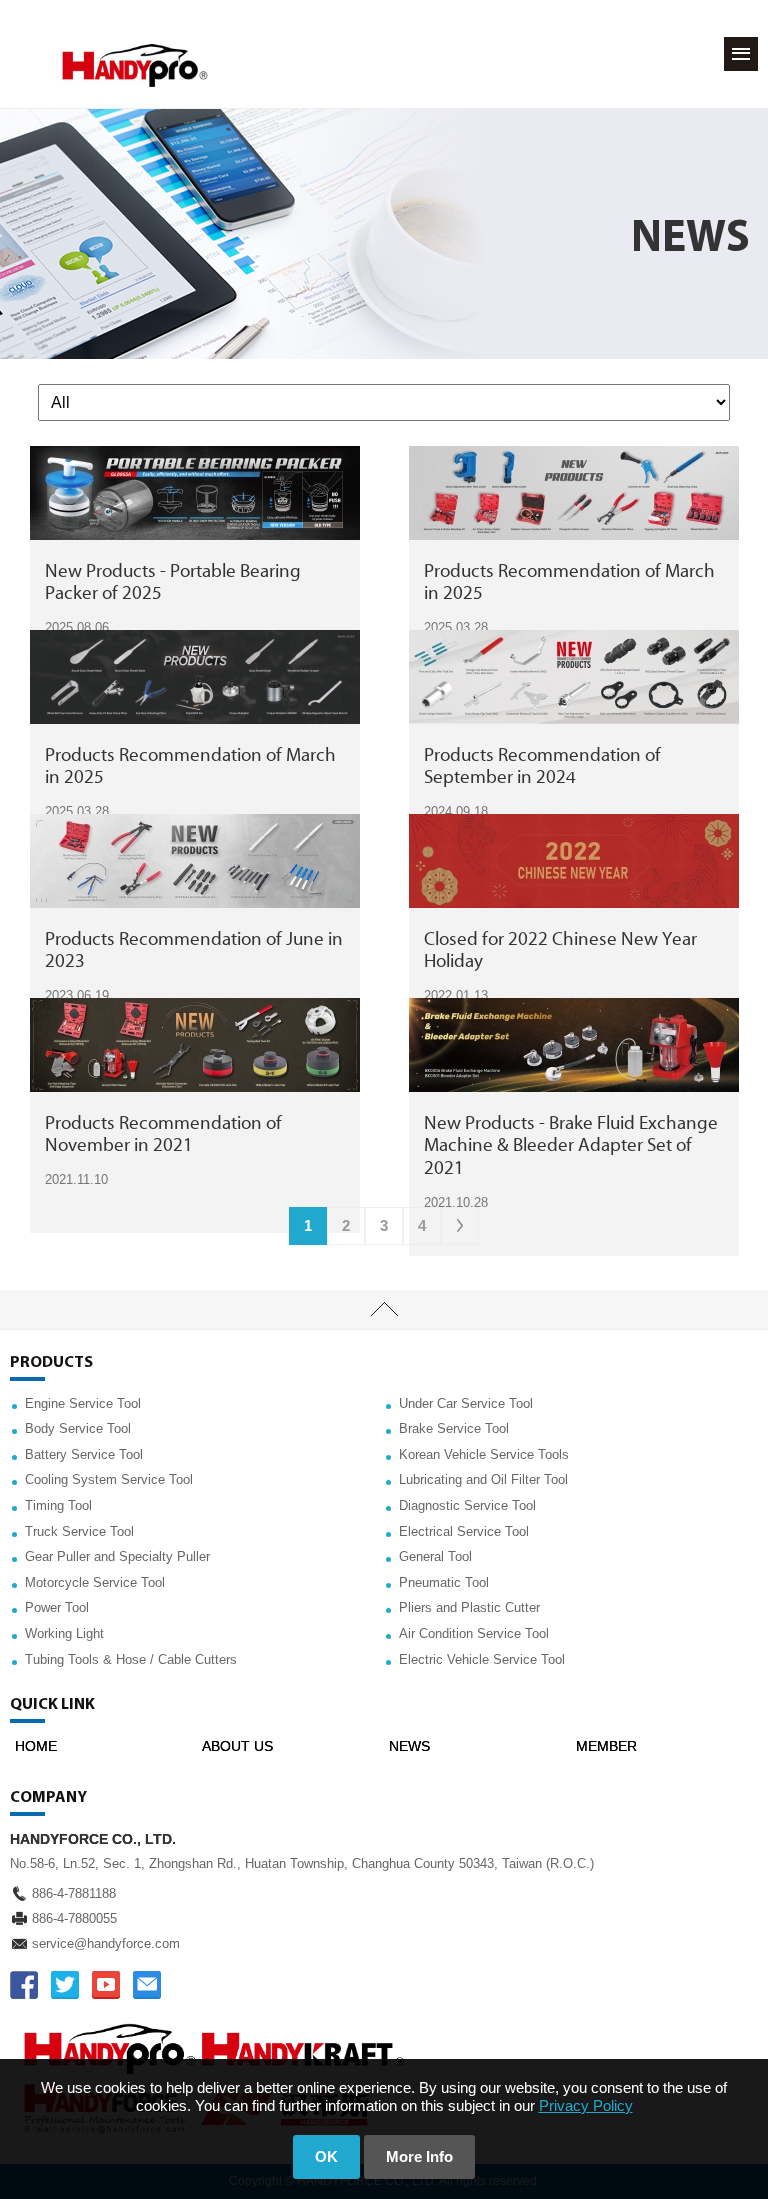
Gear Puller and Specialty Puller (117, 1556)
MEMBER (606, 1746)
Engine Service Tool (83, 1403)
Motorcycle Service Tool (95, 1582)
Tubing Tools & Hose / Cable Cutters (131, 1659)
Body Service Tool (78, 1428)
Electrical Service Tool (464, 1531)
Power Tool (57, 1607)
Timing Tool (58, 1505)
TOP (384, 1310)
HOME (36, 1746)
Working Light (64, 1633)
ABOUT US (237, 1746)
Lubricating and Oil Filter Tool (483, 1479)
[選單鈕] (741, 54)
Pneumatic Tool (444, 1582)
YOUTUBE (106, 1985)
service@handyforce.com (106, 1943)
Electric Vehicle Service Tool (482, 1659)
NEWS (409, 1746)
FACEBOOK (24, 1985)
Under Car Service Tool (466, 1403)
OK (326, 2156)
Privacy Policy (586, 2105)
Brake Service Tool (454, 1428)
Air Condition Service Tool (474, 1633)
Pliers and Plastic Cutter (469, 1607)
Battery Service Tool (84, 1454)
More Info (419, 2156)
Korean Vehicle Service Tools (484, 1454)
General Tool (435, 1556)
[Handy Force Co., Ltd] (135, 65)
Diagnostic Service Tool (467, 1505)
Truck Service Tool (79, 1531)
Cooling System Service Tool (109, 1479)
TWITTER (65, 1985)
